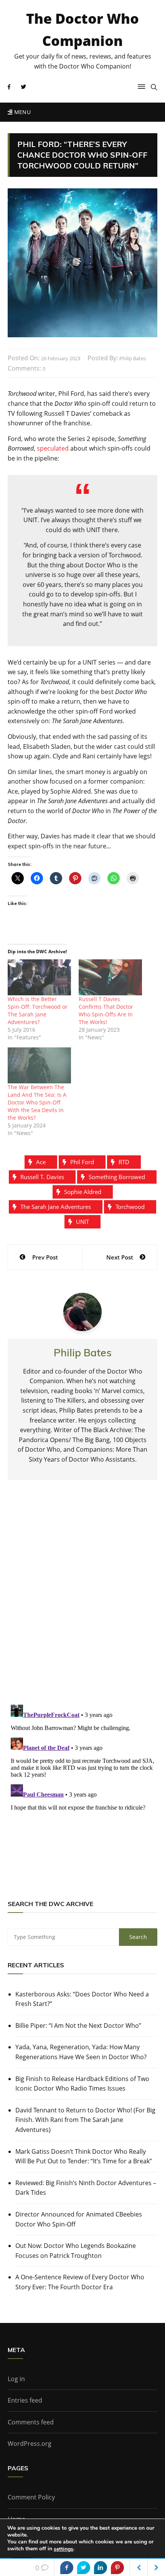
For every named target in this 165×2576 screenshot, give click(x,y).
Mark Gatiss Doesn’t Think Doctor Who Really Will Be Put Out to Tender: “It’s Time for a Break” (84, 2156)
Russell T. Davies (42, 1177)
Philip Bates (133, 358)
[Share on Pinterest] (117, 2568)
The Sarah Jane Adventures (56, 1207)
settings (64, 2549)
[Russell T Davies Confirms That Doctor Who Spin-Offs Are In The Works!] (110, 977)
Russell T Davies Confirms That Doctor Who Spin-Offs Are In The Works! (106, 1010)
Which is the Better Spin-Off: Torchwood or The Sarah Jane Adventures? (38, 1010)
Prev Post (45, 1257)
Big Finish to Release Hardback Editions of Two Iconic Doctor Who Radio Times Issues (82, 2084)
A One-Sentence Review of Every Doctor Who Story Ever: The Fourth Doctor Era (80, 2282)
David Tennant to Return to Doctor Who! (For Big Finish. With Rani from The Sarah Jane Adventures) (85, 2120)
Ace (41, 1162)
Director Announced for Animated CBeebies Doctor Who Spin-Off (79, 2219)
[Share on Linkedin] (101, 2568)
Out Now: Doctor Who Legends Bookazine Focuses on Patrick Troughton (76, 2251)
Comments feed (31, 2422)
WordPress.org (30, 2444)
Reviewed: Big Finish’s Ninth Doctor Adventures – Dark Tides (86, 2188)
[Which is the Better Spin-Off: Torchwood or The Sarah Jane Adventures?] (39, 977)
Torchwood (130, 1207)
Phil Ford (82, 1162)
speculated (53, 448)
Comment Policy (31, 2497)
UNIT (82, 1222)
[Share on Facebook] (67, 2568)
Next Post (120, 1257)
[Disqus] (82, 1599)
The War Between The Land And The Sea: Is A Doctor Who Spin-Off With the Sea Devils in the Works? (37, 1102)
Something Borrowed (117, 1177)
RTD (124, 1162)
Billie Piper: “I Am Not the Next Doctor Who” (78, 2026)
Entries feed (25, 2400)
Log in (16, 2379)
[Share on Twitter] (84, 2568)
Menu (21, 112)
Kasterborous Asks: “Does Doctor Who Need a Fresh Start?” (82, 1999)
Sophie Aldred (83, 1192)
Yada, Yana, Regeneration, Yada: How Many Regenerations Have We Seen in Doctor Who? (81, 2052)
